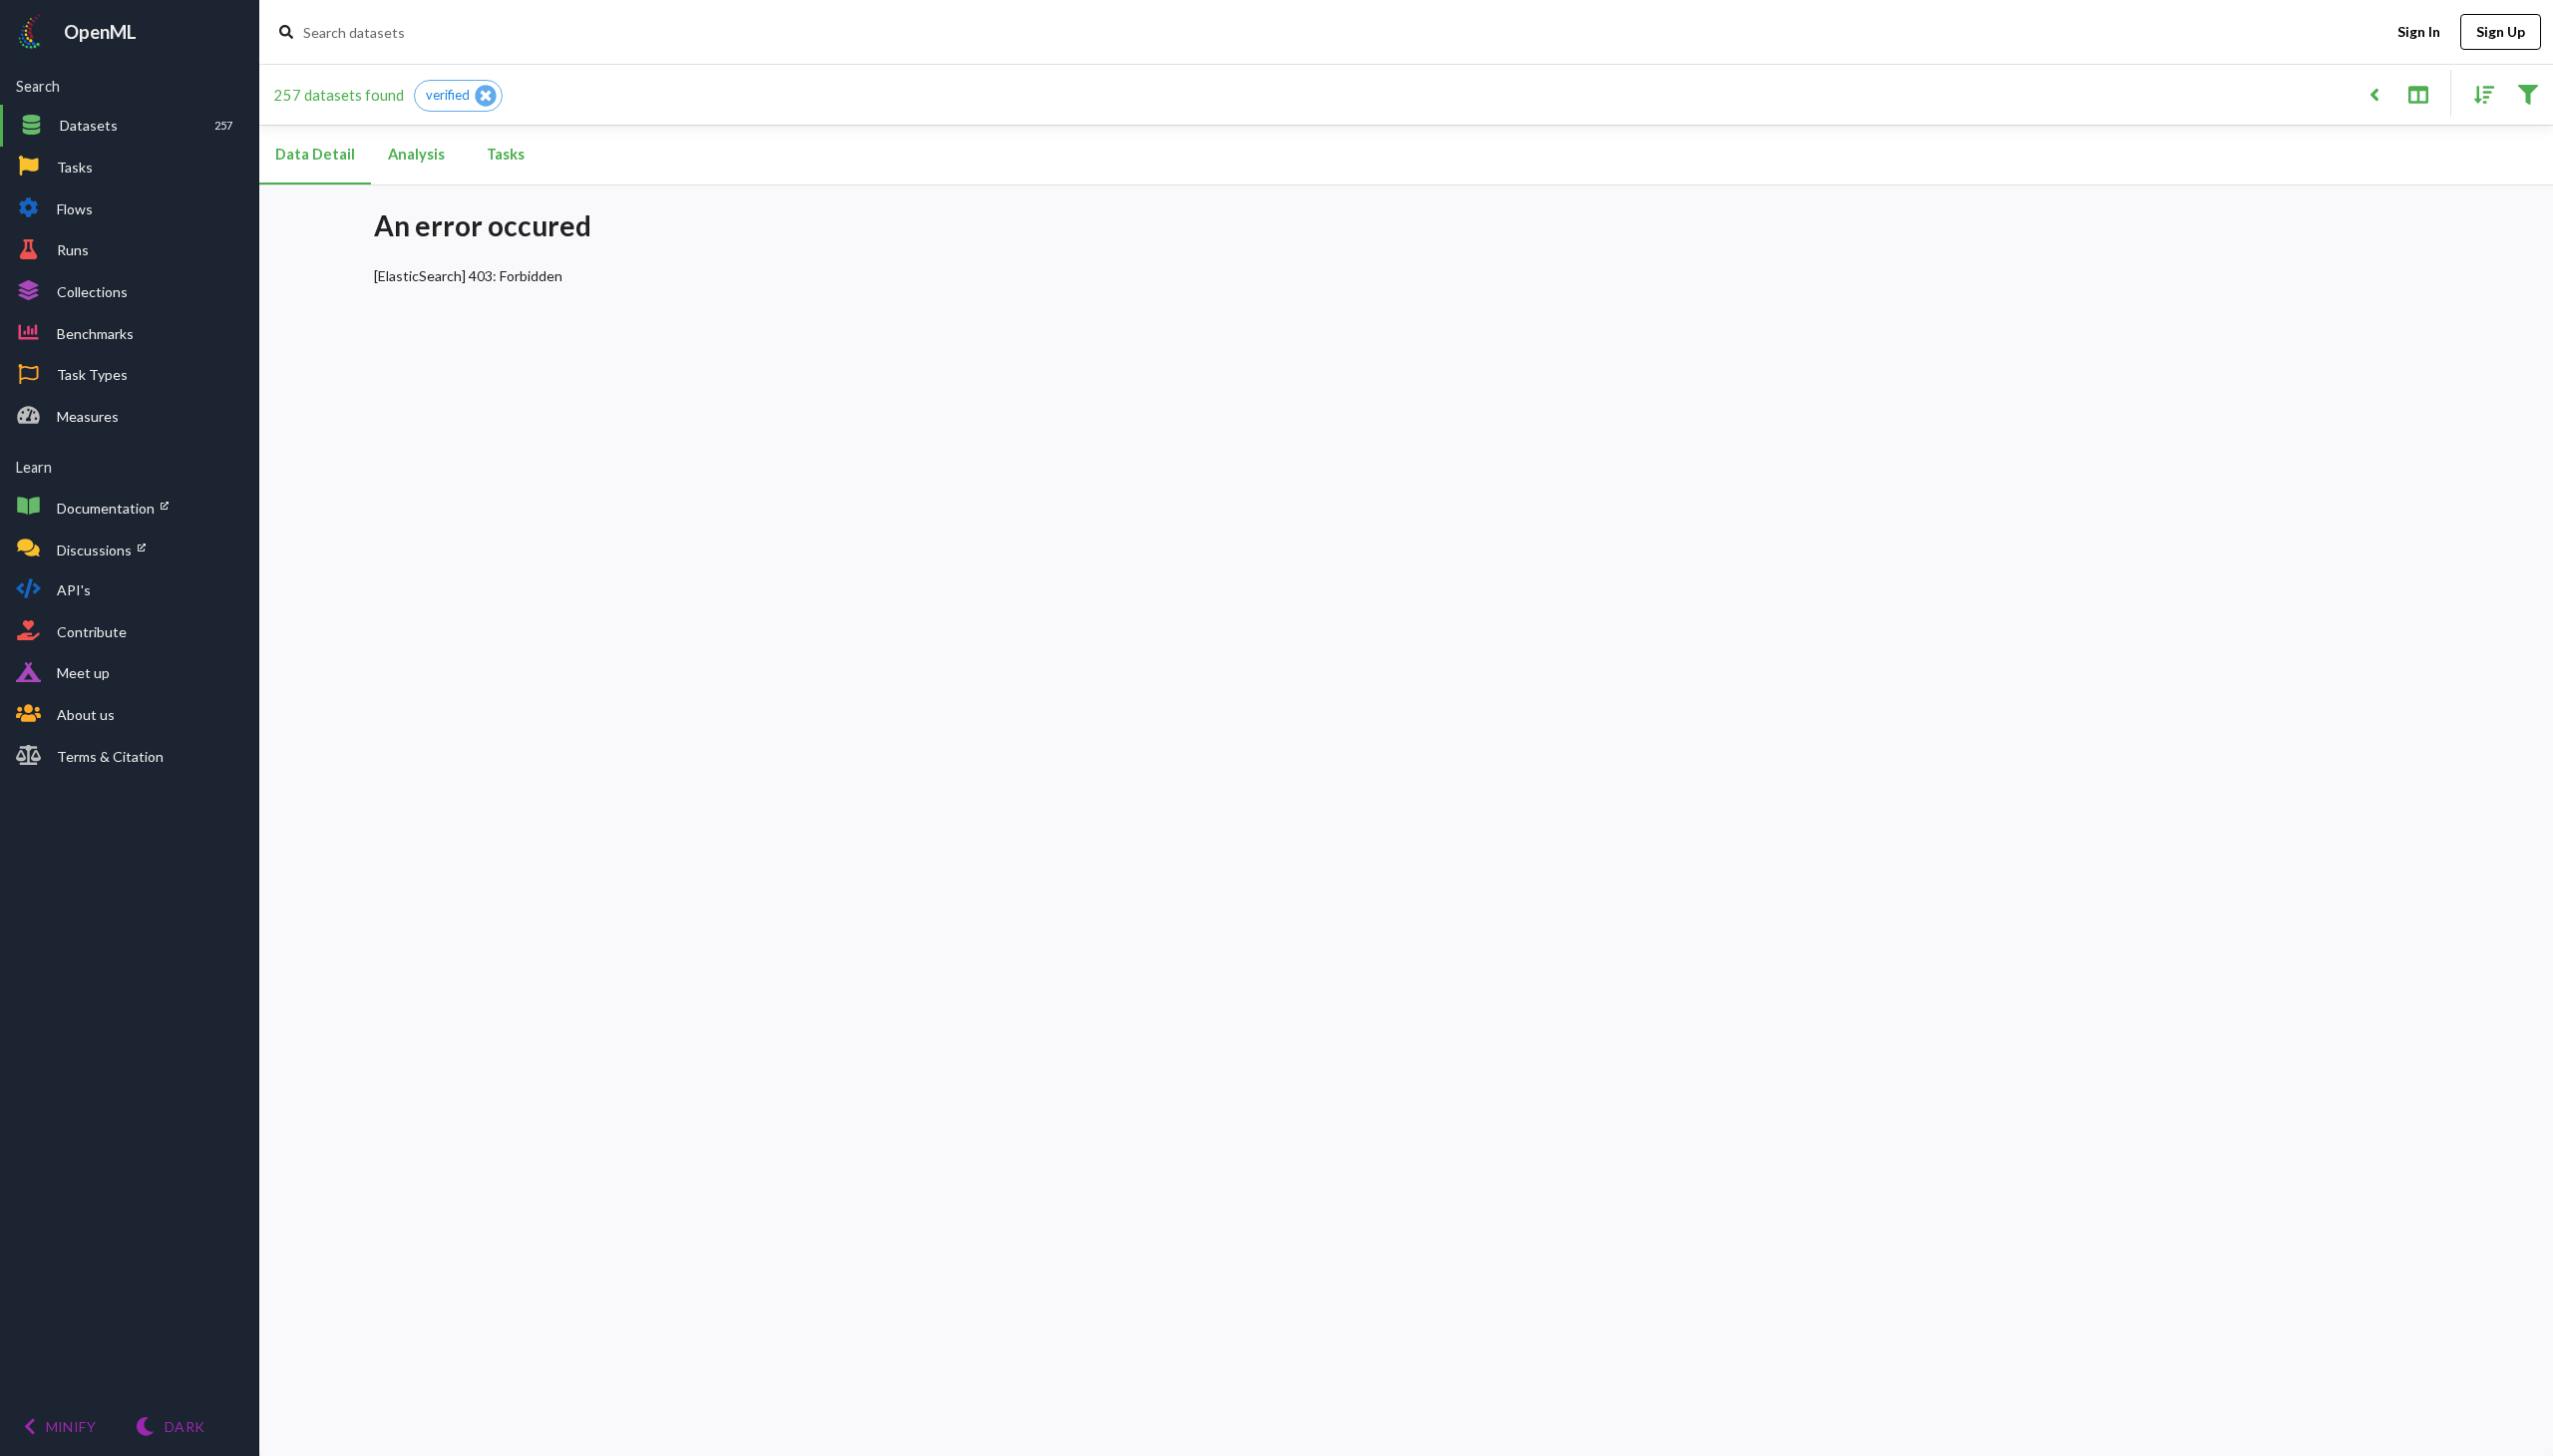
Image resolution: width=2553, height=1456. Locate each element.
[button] (458, 96)
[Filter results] (2528, 93)
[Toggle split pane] (2418, 93)
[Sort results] (2478, 93)
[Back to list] (2374, 93)
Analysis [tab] (416, 154)
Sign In (2419, 31)
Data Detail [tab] (315, 154)
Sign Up (2501, 31)
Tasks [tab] (506, 154)
